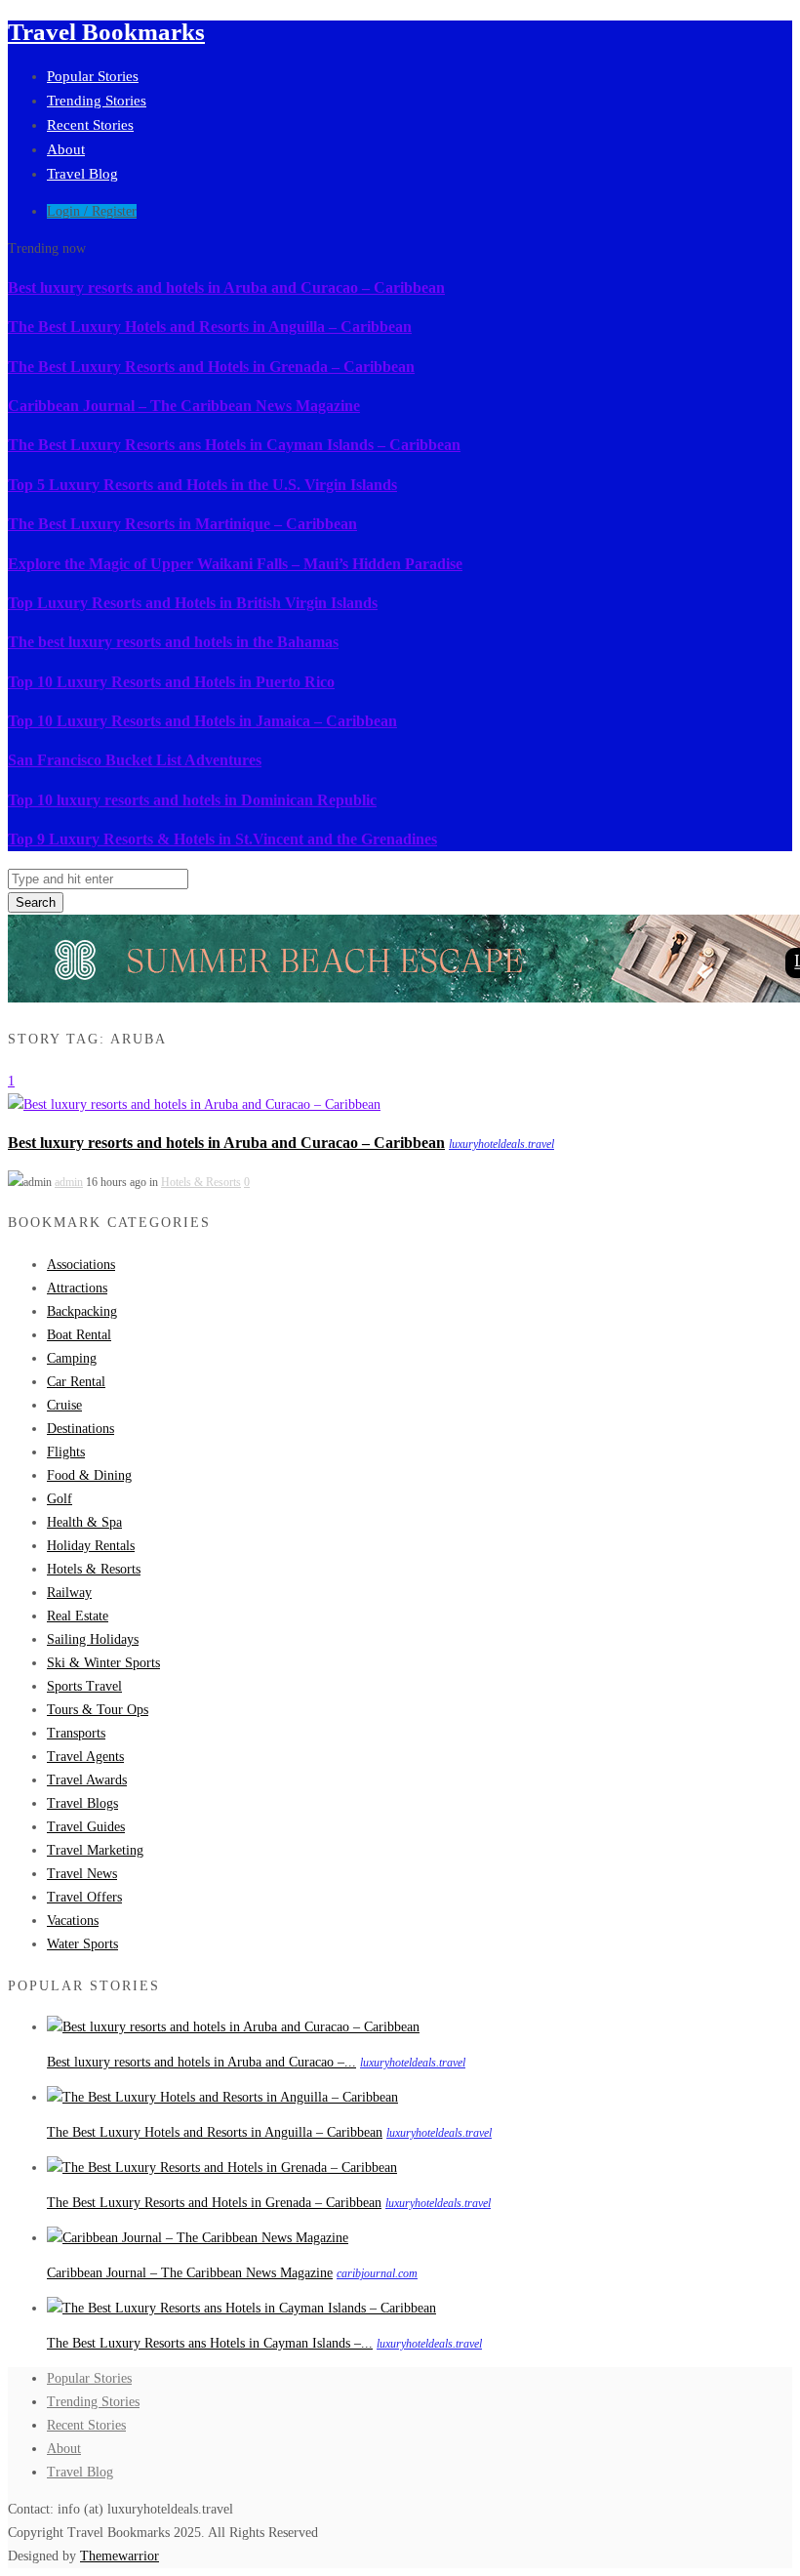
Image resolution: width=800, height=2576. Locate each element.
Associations (81, 1265)
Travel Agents (85, 1757)
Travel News (82, 1874)
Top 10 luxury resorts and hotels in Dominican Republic (192, 800)
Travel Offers (84, 1897)
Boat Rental (79, 1335)
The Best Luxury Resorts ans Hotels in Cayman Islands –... (210, 2343)
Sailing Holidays (93, 1639)
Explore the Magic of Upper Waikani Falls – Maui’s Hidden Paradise (235, 564)
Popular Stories (93, 76)
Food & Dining (89, 1475)
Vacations (73, 1921)
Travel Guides (86, 1827)
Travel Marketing (95, 1850)
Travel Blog (82, 174)
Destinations (80, 1429)
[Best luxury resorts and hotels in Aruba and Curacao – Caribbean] (194, 1104)
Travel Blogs (82, 1803)
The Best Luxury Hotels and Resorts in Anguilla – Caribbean (210, 327)
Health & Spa (84, 1522)
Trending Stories (97, 101)
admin (69, 1182)
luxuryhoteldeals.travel (501, 1144)
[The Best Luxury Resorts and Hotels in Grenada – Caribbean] (222, 2167)
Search (36, 902)
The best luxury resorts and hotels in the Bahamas (173, 642)
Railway (69, 1593)
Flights (66, 1452)
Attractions (77, 1288)
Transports (76, 1733)
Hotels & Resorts (201, 1182)
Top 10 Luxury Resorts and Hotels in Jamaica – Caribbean (202, 721)
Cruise (64, 1405)
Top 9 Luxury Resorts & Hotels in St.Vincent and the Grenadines (222, 839)
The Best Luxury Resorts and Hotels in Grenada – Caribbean (211, 367)
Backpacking (82, 1311)
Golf (60, 1499)
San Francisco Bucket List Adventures (135, 760)
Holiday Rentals (91, 1546)
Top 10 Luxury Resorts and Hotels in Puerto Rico (171, 682)
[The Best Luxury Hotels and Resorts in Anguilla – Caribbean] (222, 2097)
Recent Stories (90, 125)
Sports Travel (84, 1686)
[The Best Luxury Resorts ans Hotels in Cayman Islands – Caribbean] (241, 2308)
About (66, 149)
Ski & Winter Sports (103, 1663)
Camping (72, 1358)
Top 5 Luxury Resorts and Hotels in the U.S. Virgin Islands (202, 485)
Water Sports (82, 1944)
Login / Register (92, 211)
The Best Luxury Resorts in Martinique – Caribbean (182, 524)
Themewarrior (120, 2556)
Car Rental (76, 1382)
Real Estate (78, 1616)
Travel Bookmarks (106, 32)
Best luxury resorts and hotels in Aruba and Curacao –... (201, 2062)
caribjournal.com (377, 2273)
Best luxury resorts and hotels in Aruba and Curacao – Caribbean (226, 287)
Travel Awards (87, 1780)
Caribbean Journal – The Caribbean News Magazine (184, 406)
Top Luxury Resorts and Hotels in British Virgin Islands (193, 603)
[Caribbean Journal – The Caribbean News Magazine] (198, 2238)
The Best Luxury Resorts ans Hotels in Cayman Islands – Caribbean (234, 445)
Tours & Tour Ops (98, 1710)
